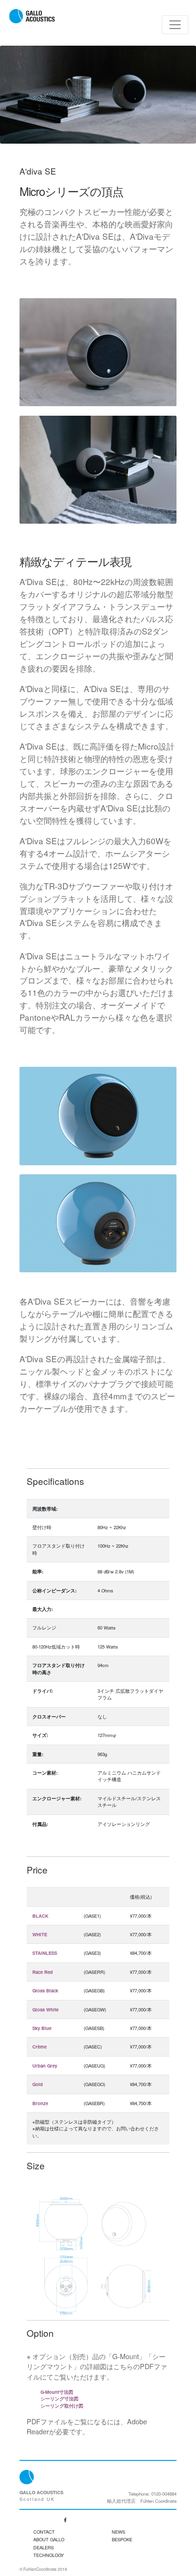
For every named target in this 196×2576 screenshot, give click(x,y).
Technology (49, 2555)
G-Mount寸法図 (57, 2392)
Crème (39, 2047)
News (118, 2532)
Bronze (40, 2103)
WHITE (40, 1934)
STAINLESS (45, 1953)
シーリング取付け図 (62, 2406)
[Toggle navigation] (175, 25)
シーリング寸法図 (59, 2399)
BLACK (40, 1916)
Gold (38, 2084)
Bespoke (122, 2539)
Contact (44, 2532)
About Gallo (49, 2539)
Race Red (43, 1972)
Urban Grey (45, 2066)
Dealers (44, 2547)
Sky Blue (42, 2028)
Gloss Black (45, 1991)
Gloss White (45, 2010)
